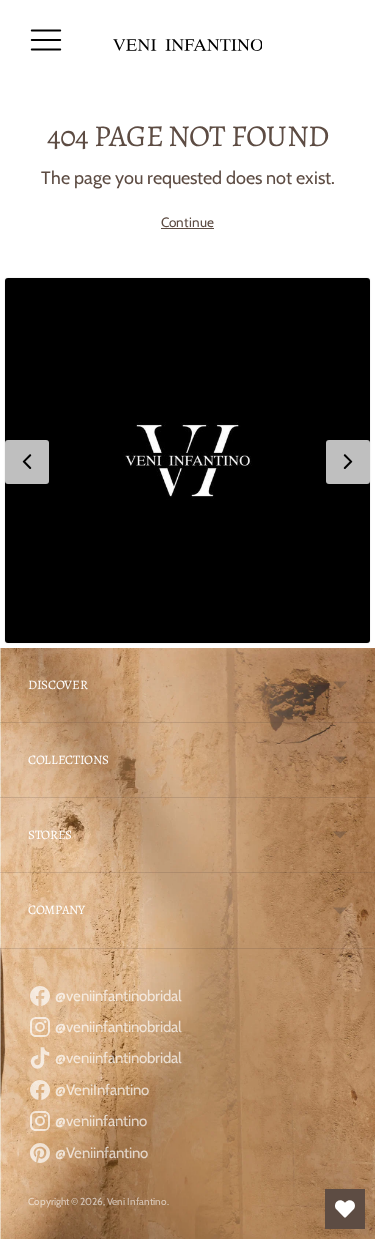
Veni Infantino (137, 1201)
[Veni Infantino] (188, 40)
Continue (187, 222)
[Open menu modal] (46, 40)
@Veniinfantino (100, 1153)
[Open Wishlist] (345, 1209)
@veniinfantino (99, 1121)
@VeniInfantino (100, 1090)
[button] (187, 460)
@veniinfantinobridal (117, 996)
